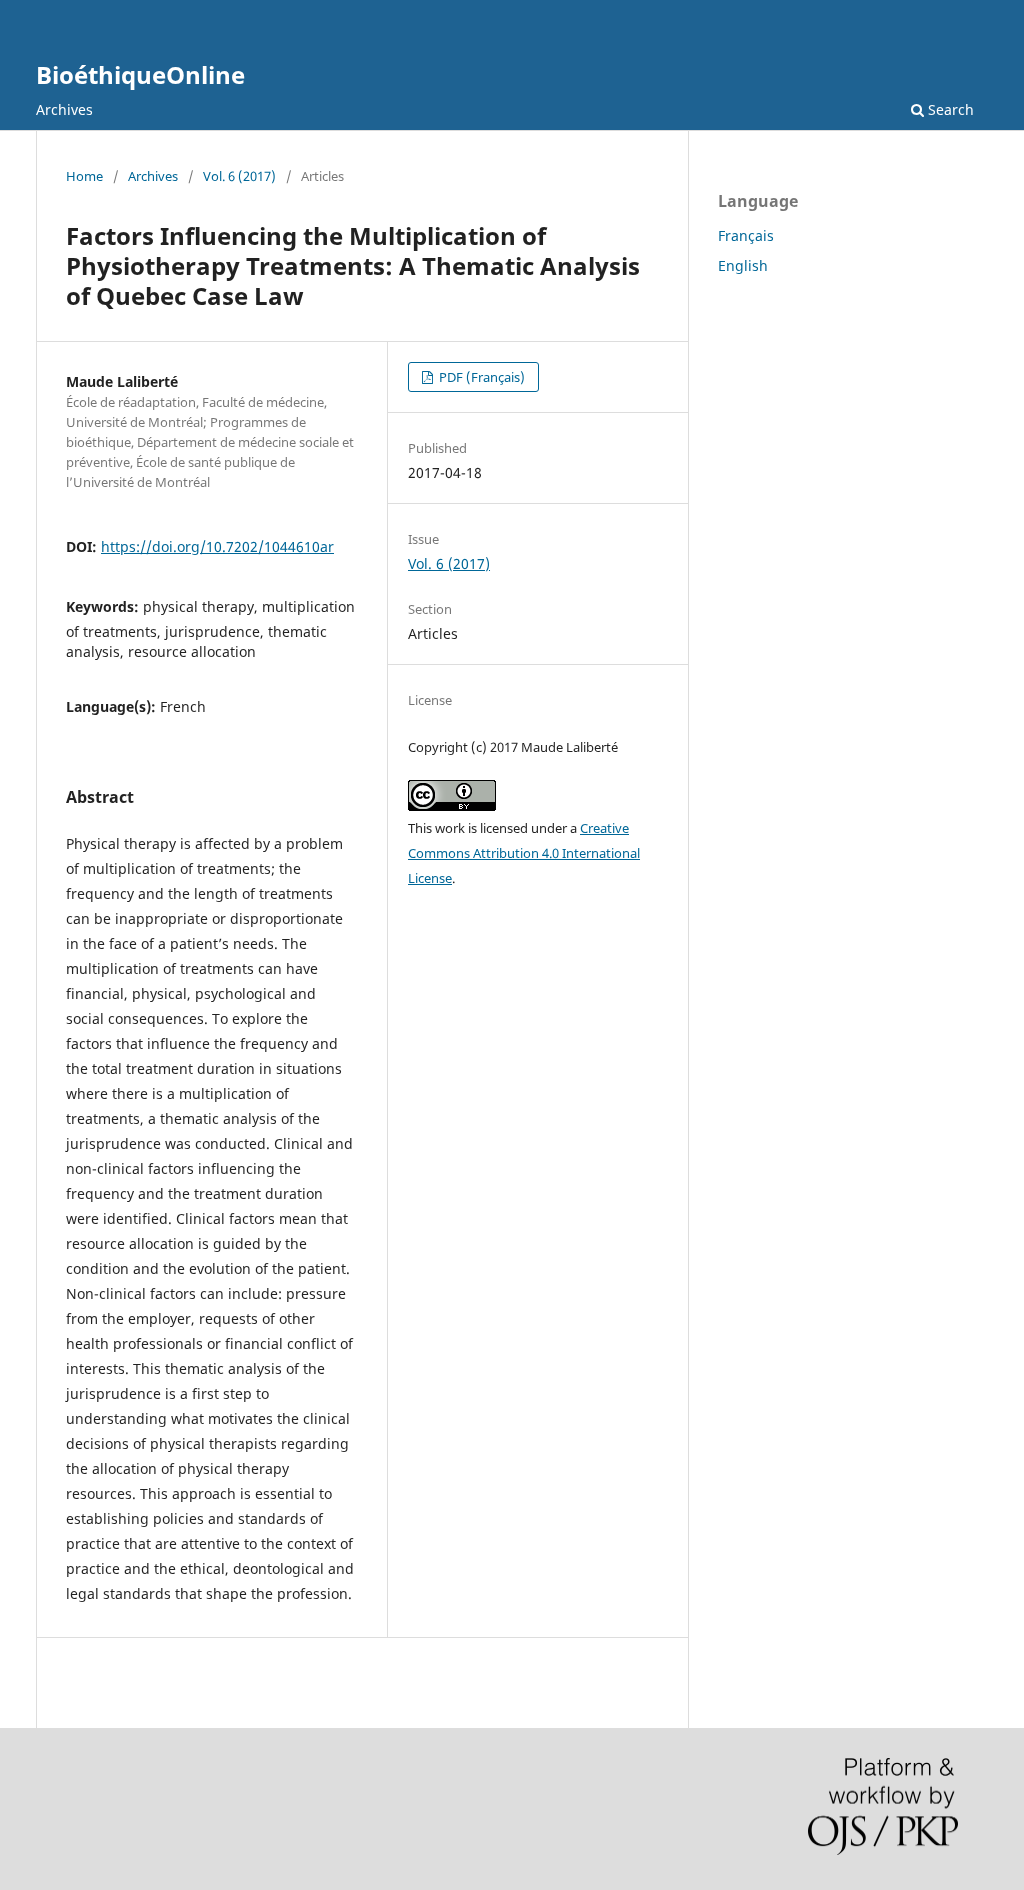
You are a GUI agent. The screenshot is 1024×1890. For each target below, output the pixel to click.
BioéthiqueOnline (140, 74)
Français (746, 235)
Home (84, 176)
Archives (64, 109)
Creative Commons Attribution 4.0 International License (524, 853)
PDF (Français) (480, 377)
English (743, 265)
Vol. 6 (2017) (239, 176)
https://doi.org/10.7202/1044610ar (217, 546)
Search (949, 109)
